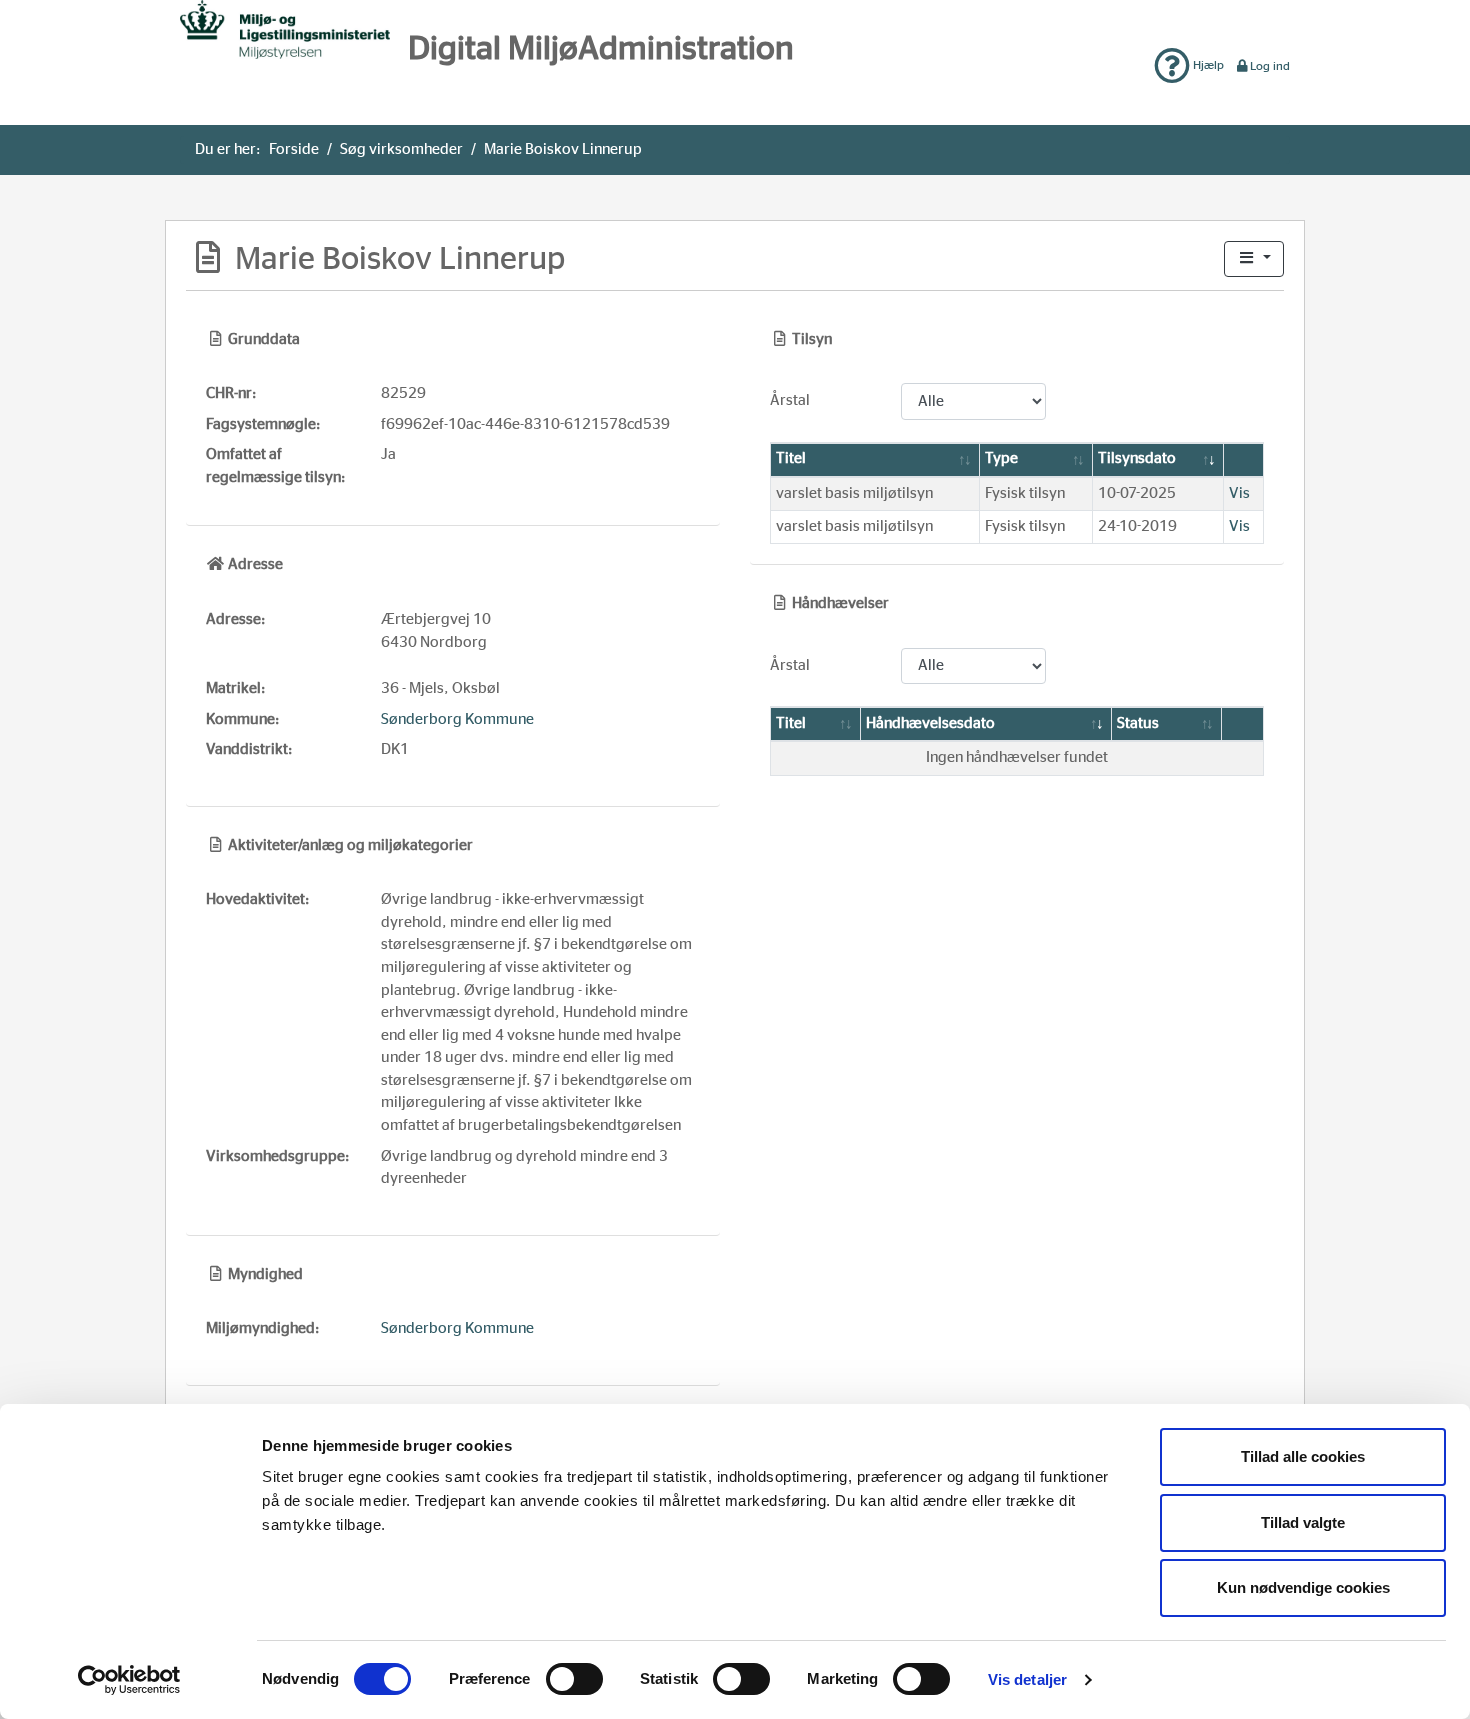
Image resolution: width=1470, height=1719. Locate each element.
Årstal (790, 400)
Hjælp (1207, 65)
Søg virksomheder (401, 149)
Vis (1239, 493)
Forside (294, 149)
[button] (1254, 259)
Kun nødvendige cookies (1303, 1587)
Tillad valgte (1303, 1522)
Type (1001, 458)
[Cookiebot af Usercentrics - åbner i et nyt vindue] (129, 1680)
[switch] (574, 1679)
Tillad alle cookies (1303, 1456)
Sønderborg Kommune (457, 719)
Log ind (1270, 66)
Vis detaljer (1027, 1679)
